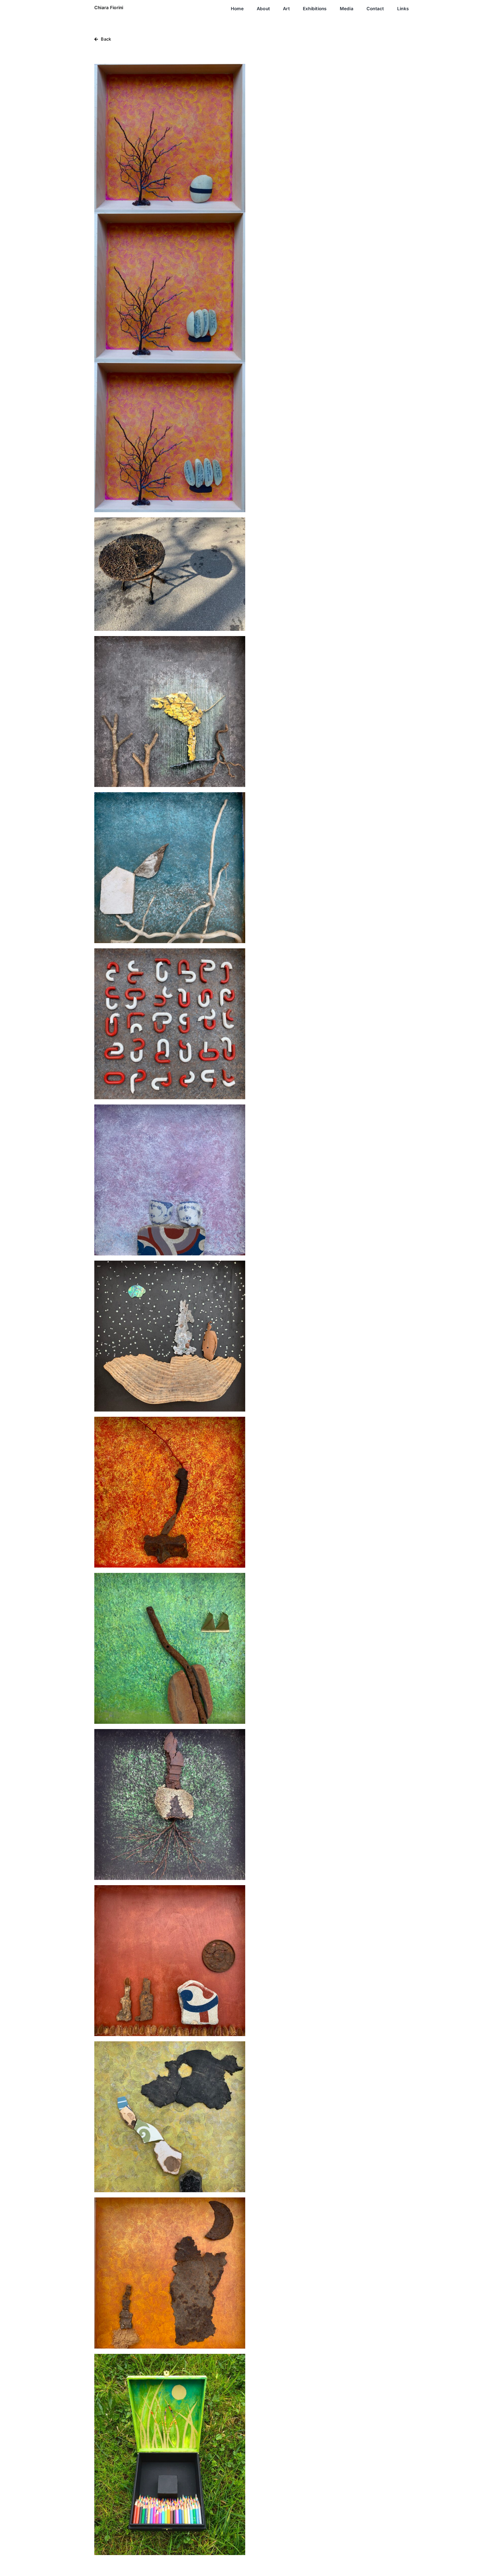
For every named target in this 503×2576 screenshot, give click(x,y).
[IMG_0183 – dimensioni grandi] (170, 794)
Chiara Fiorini (109, 8)
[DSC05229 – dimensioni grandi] (170, 364)
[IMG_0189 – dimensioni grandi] (170, 1107)
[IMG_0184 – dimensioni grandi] (170, 950)
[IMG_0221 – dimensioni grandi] (170, 2356)
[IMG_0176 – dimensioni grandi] (170, 638)
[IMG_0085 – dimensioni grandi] (170, 519)
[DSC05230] (170, 214)
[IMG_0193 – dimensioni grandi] (170, 1263)
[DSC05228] (170, 66)
